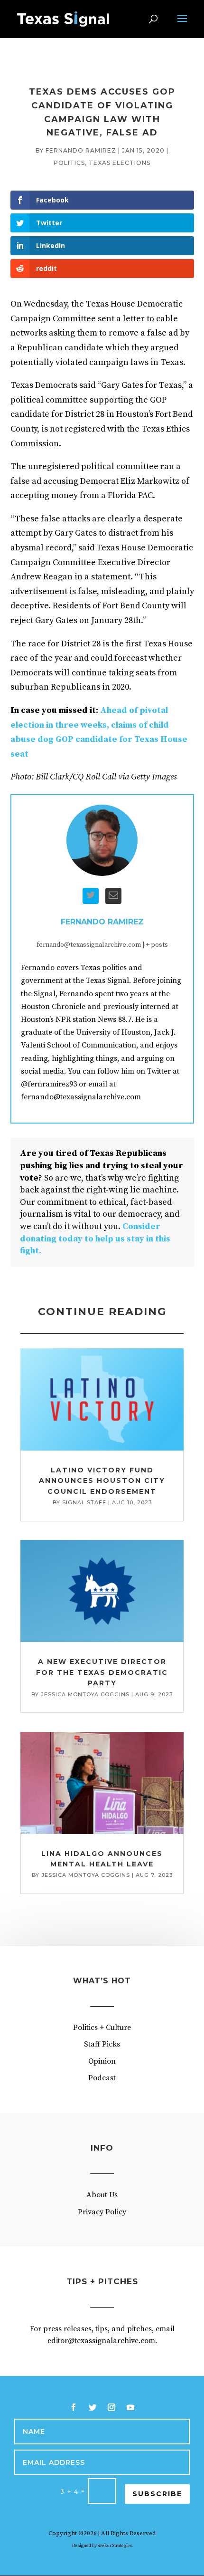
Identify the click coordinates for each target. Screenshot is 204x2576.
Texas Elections (120, 163)
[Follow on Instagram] (111, 2407)
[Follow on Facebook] (74, 2407)
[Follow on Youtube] (130, 2407)
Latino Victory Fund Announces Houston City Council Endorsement (102, 1481)
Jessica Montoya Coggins (85, 1694)
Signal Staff (84, 1502)
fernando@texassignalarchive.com (89, 945)
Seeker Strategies (115, 2546)
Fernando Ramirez (81, 150)
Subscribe (157, 2494)
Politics (69, 163)
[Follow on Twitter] (93, 2407)
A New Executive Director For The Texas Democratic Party (102, 1672)
